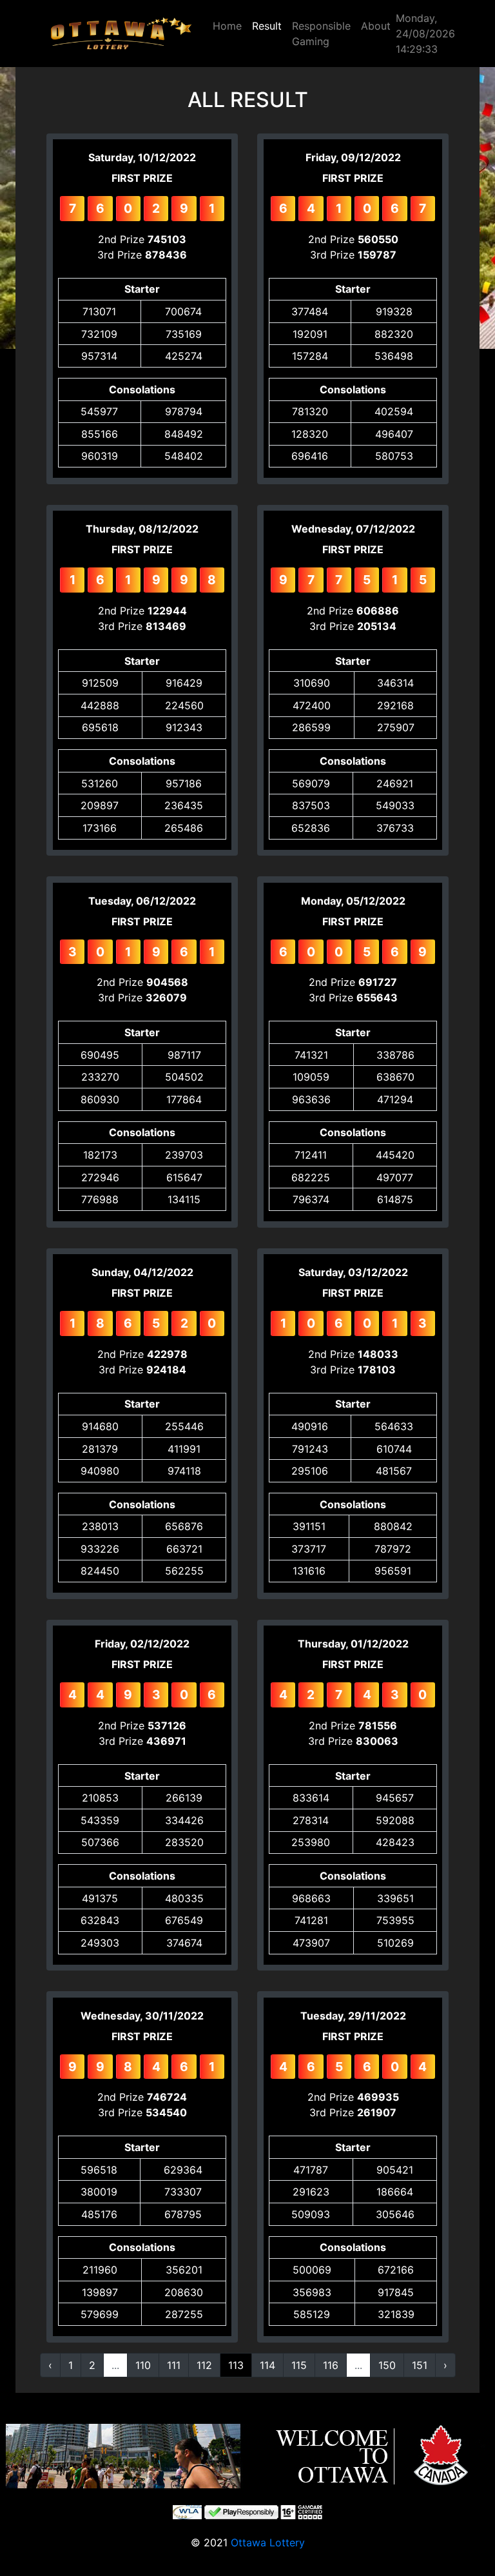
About (376, 26)
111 (174, 2365)
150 (387, 2365)
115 (299, 2365)
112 (204, 2365)
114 (267, 2365)
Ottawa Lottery (268, 2542)
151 (420, 2365)
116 (331, 2365)
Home (227, 26)
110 (143, 2365)
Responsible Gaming (321, 34)
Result (267, 26)
